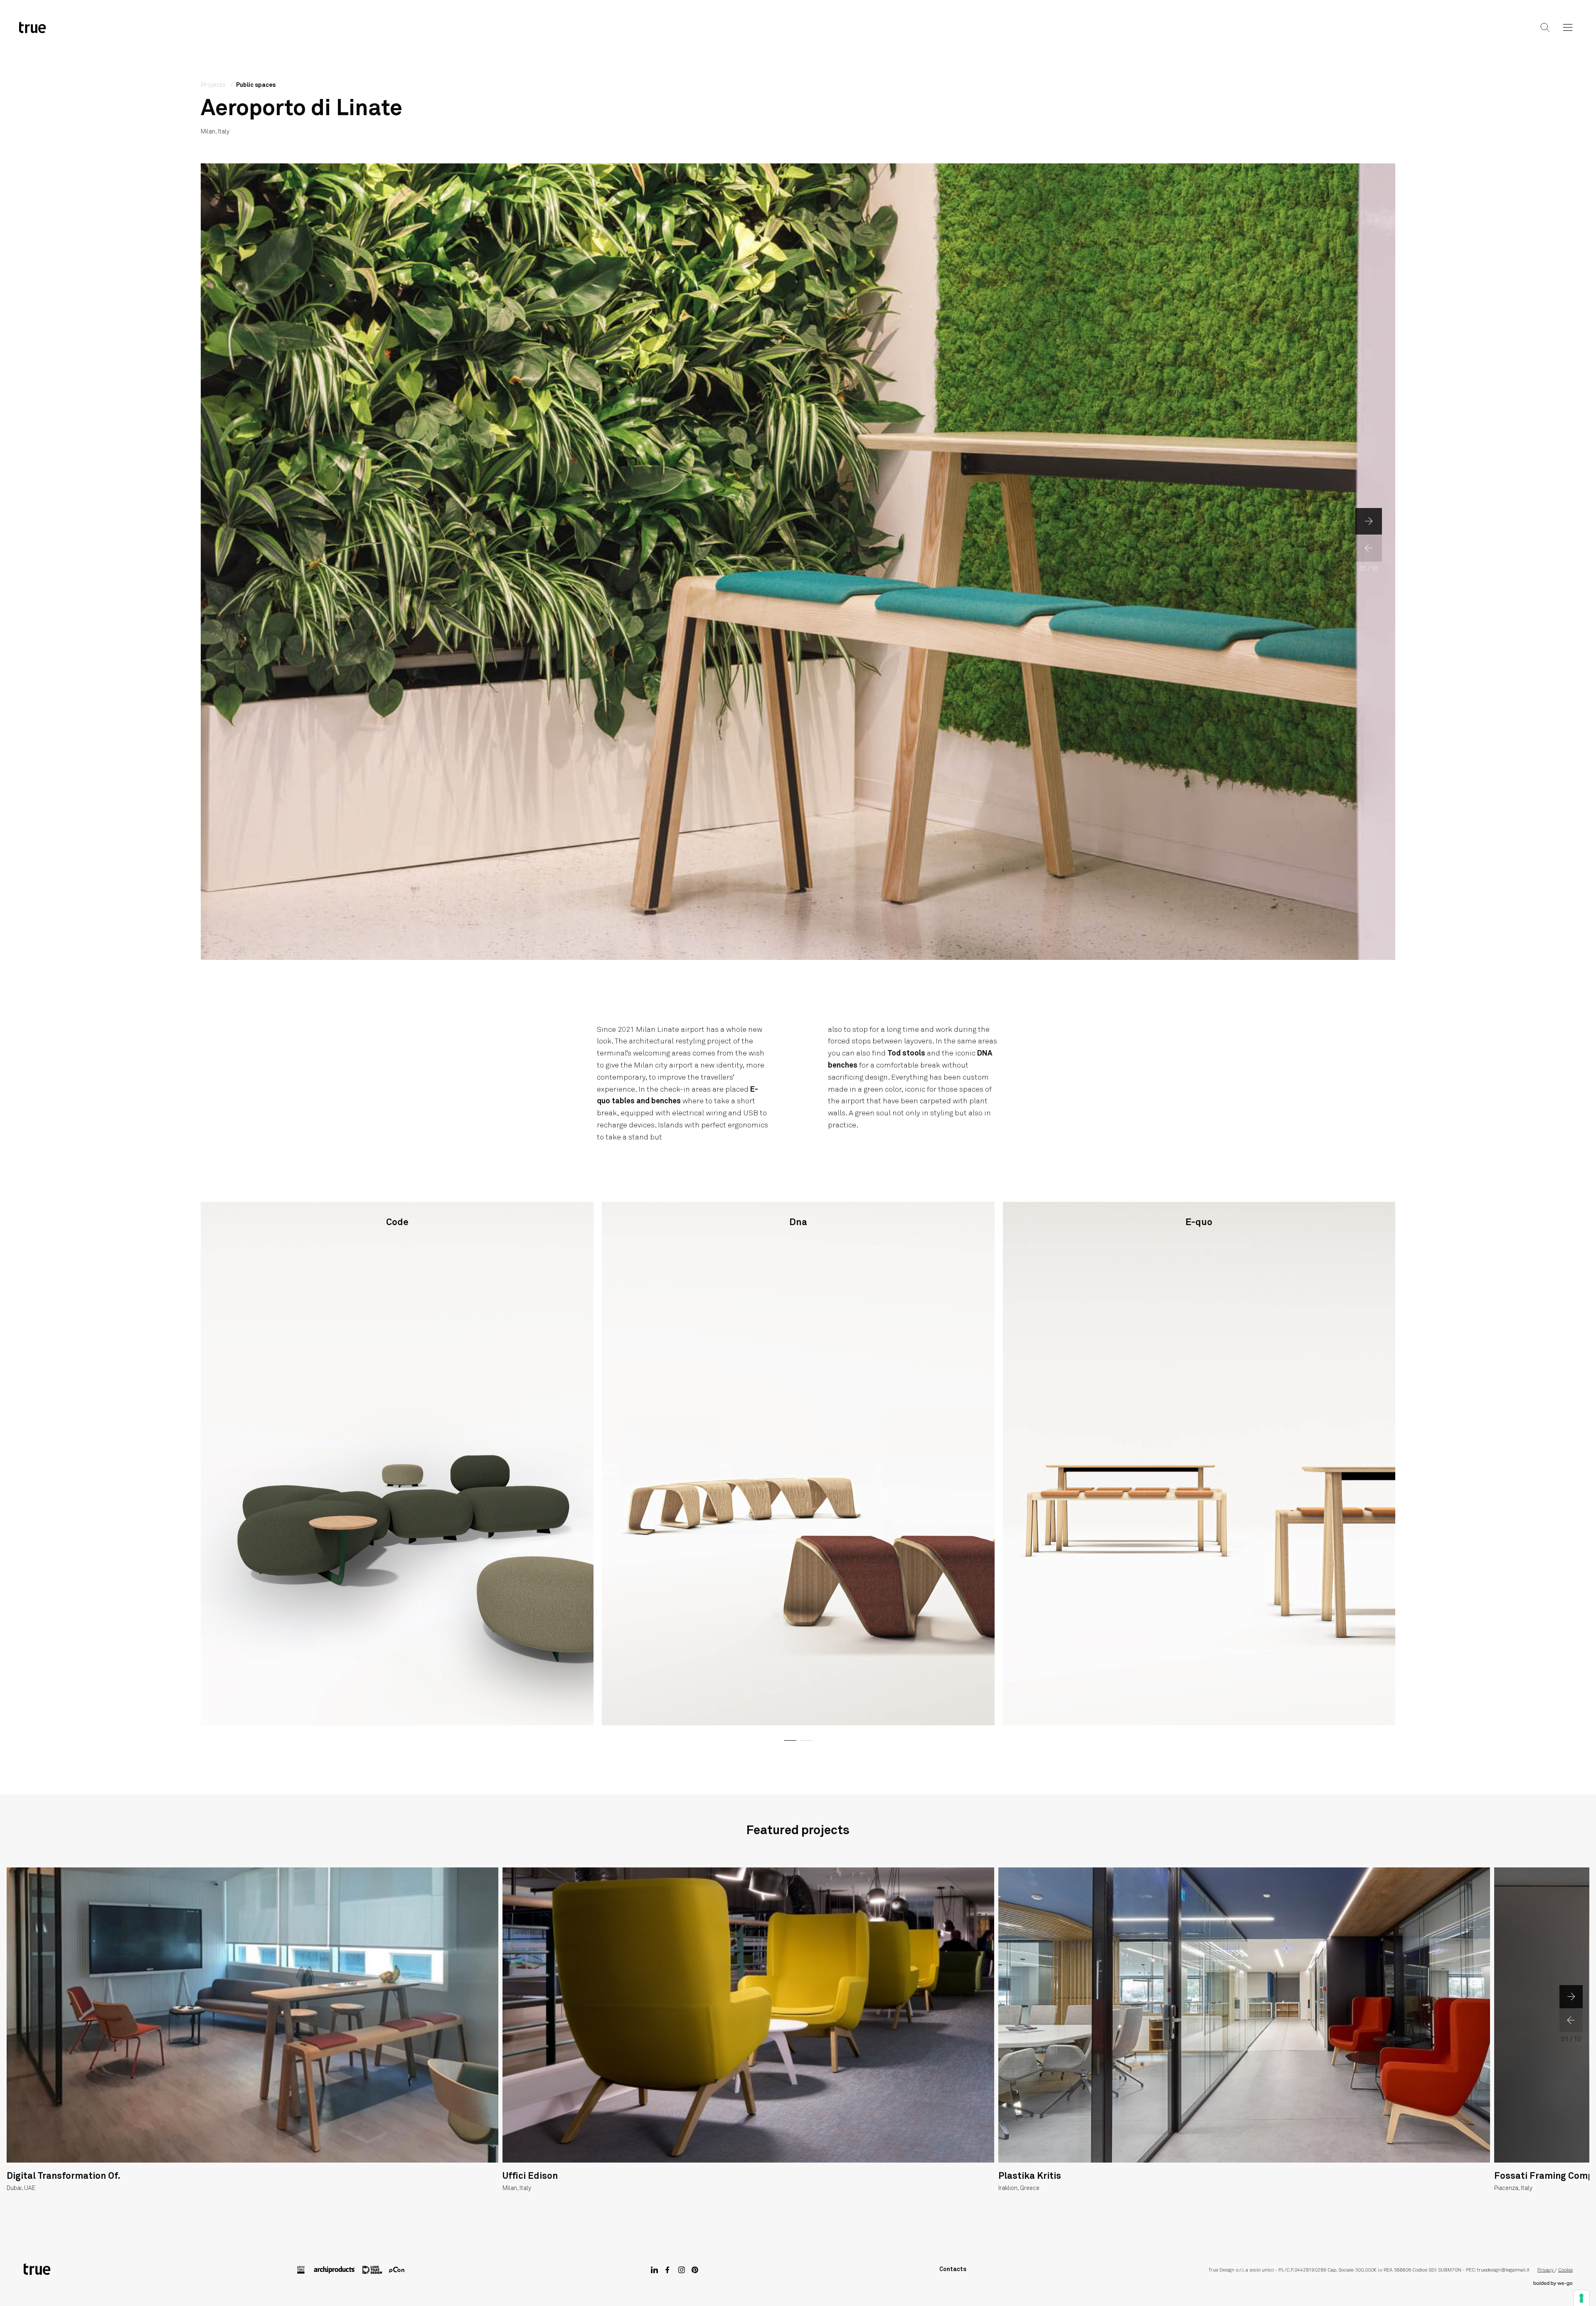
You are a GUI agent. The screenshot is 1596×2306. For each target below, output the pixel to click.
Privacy (1546, 2270)
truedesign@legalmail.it (1503, 2270)
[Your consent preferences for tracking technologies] (1581, 2298)
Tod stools (906, 1053)
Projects (797, 34)
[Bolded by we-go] (1553, 2284)
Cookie (1565, 2270)
